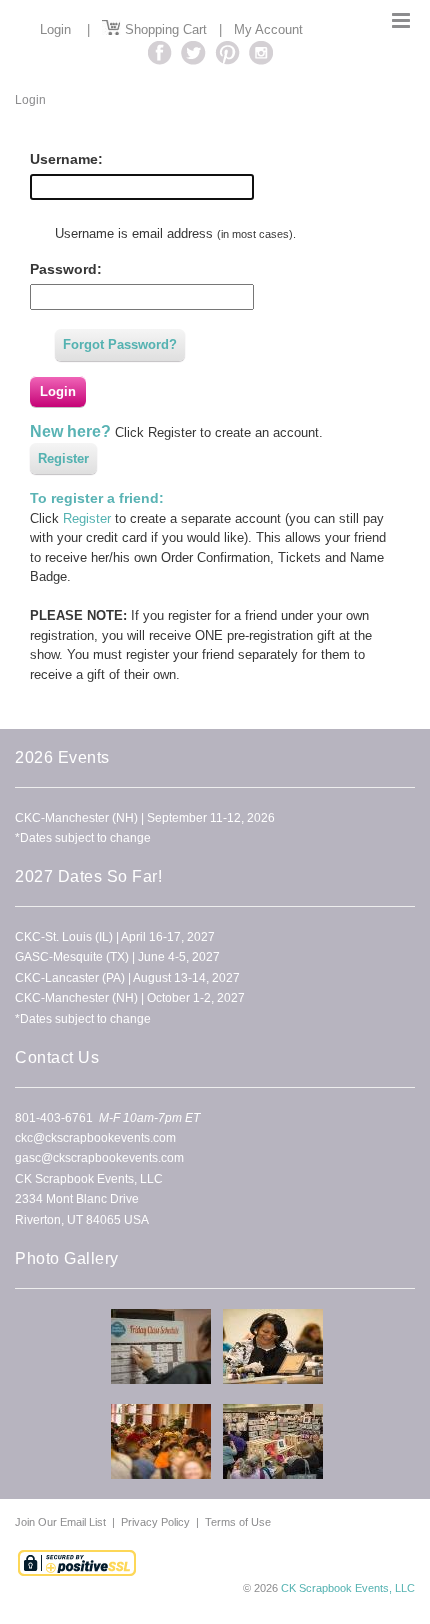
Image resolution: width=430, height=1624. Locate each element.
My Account (268, 29)
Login (55, 29)
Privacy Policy (155, 1522)
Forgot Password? (120, 344)
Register (63, 458)
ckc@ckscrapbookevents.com (95, 1138)
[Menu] (401, 20)
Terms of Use (238, 1522)
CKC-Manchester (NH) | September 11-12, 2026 (145, 818)
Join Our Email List (62, 1522)
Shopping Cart (164, 29)
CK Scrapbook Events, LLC (348, 1588)
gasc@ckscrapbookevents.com (99, 1158)
